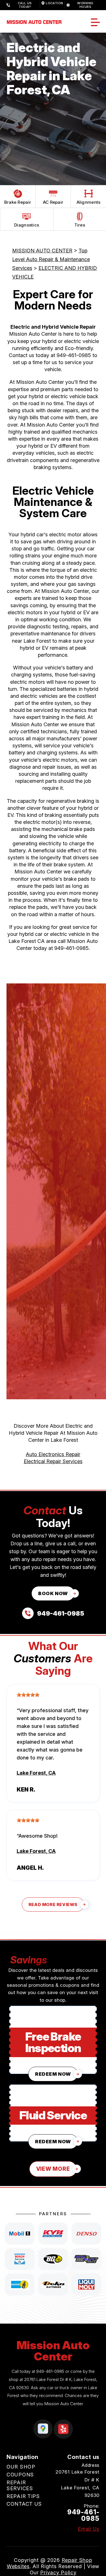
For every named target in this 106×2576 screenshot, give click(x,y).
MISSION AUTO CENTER (42, 251)
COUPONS (20, 2475)
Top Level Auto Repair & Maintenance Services (51, 259)
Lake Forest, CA (36, 1773)
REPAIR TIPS (23, 2496)
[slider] (28, 1695)
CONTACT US (24, 2504)
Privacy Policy (58, 2572)
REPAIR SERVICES (20, 2486)
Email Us (89, 2529)
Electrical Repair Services (53, 1461)
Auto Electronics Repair (53, 1454)
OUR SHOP (21, 2467)
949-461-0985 (74, 355)
